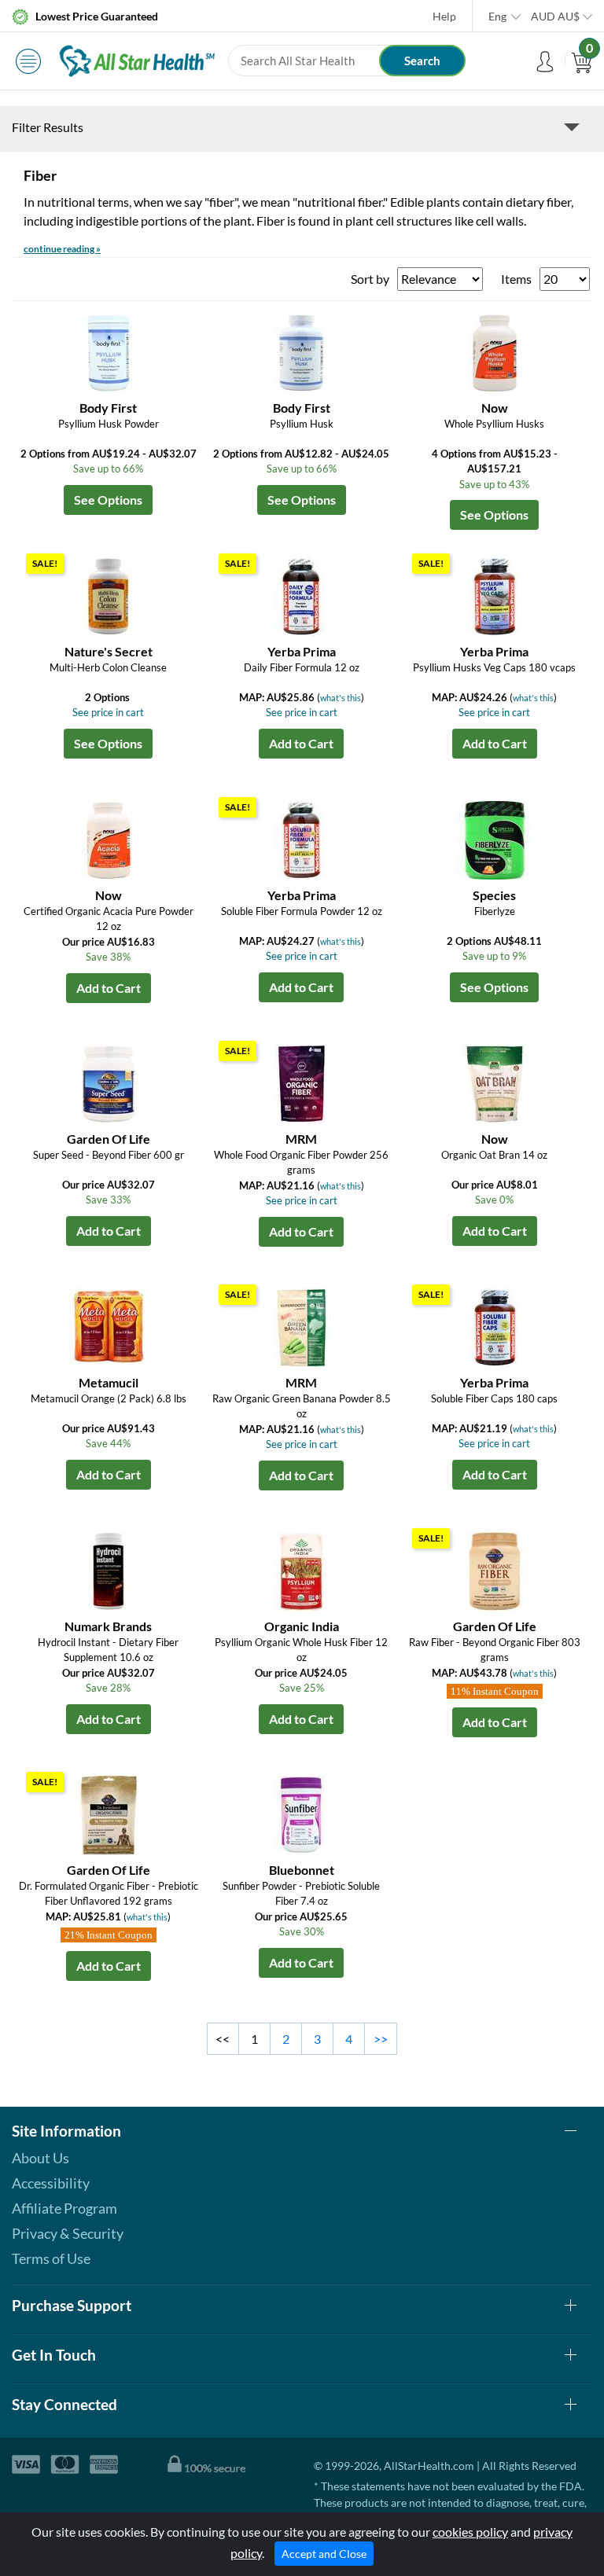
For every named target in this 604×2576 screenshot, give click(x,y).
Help (444, 16)
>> (381, 2039)
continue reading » (62, 249)
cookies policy (470, 2532)
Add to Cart (301, 743)
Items (516, 279)
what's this (341, 698)
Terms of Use (51, 2258)
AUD (555, 16)
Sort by (370, 279)
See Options (108, 500)
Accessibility (51, 2183)
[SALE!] (109, 595)
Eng (497, 16)
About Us (41, 2158)
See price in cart (108, 712)
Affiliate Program (64, 2208)
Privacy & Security (68, 2233)
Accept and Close (324, 2554)
